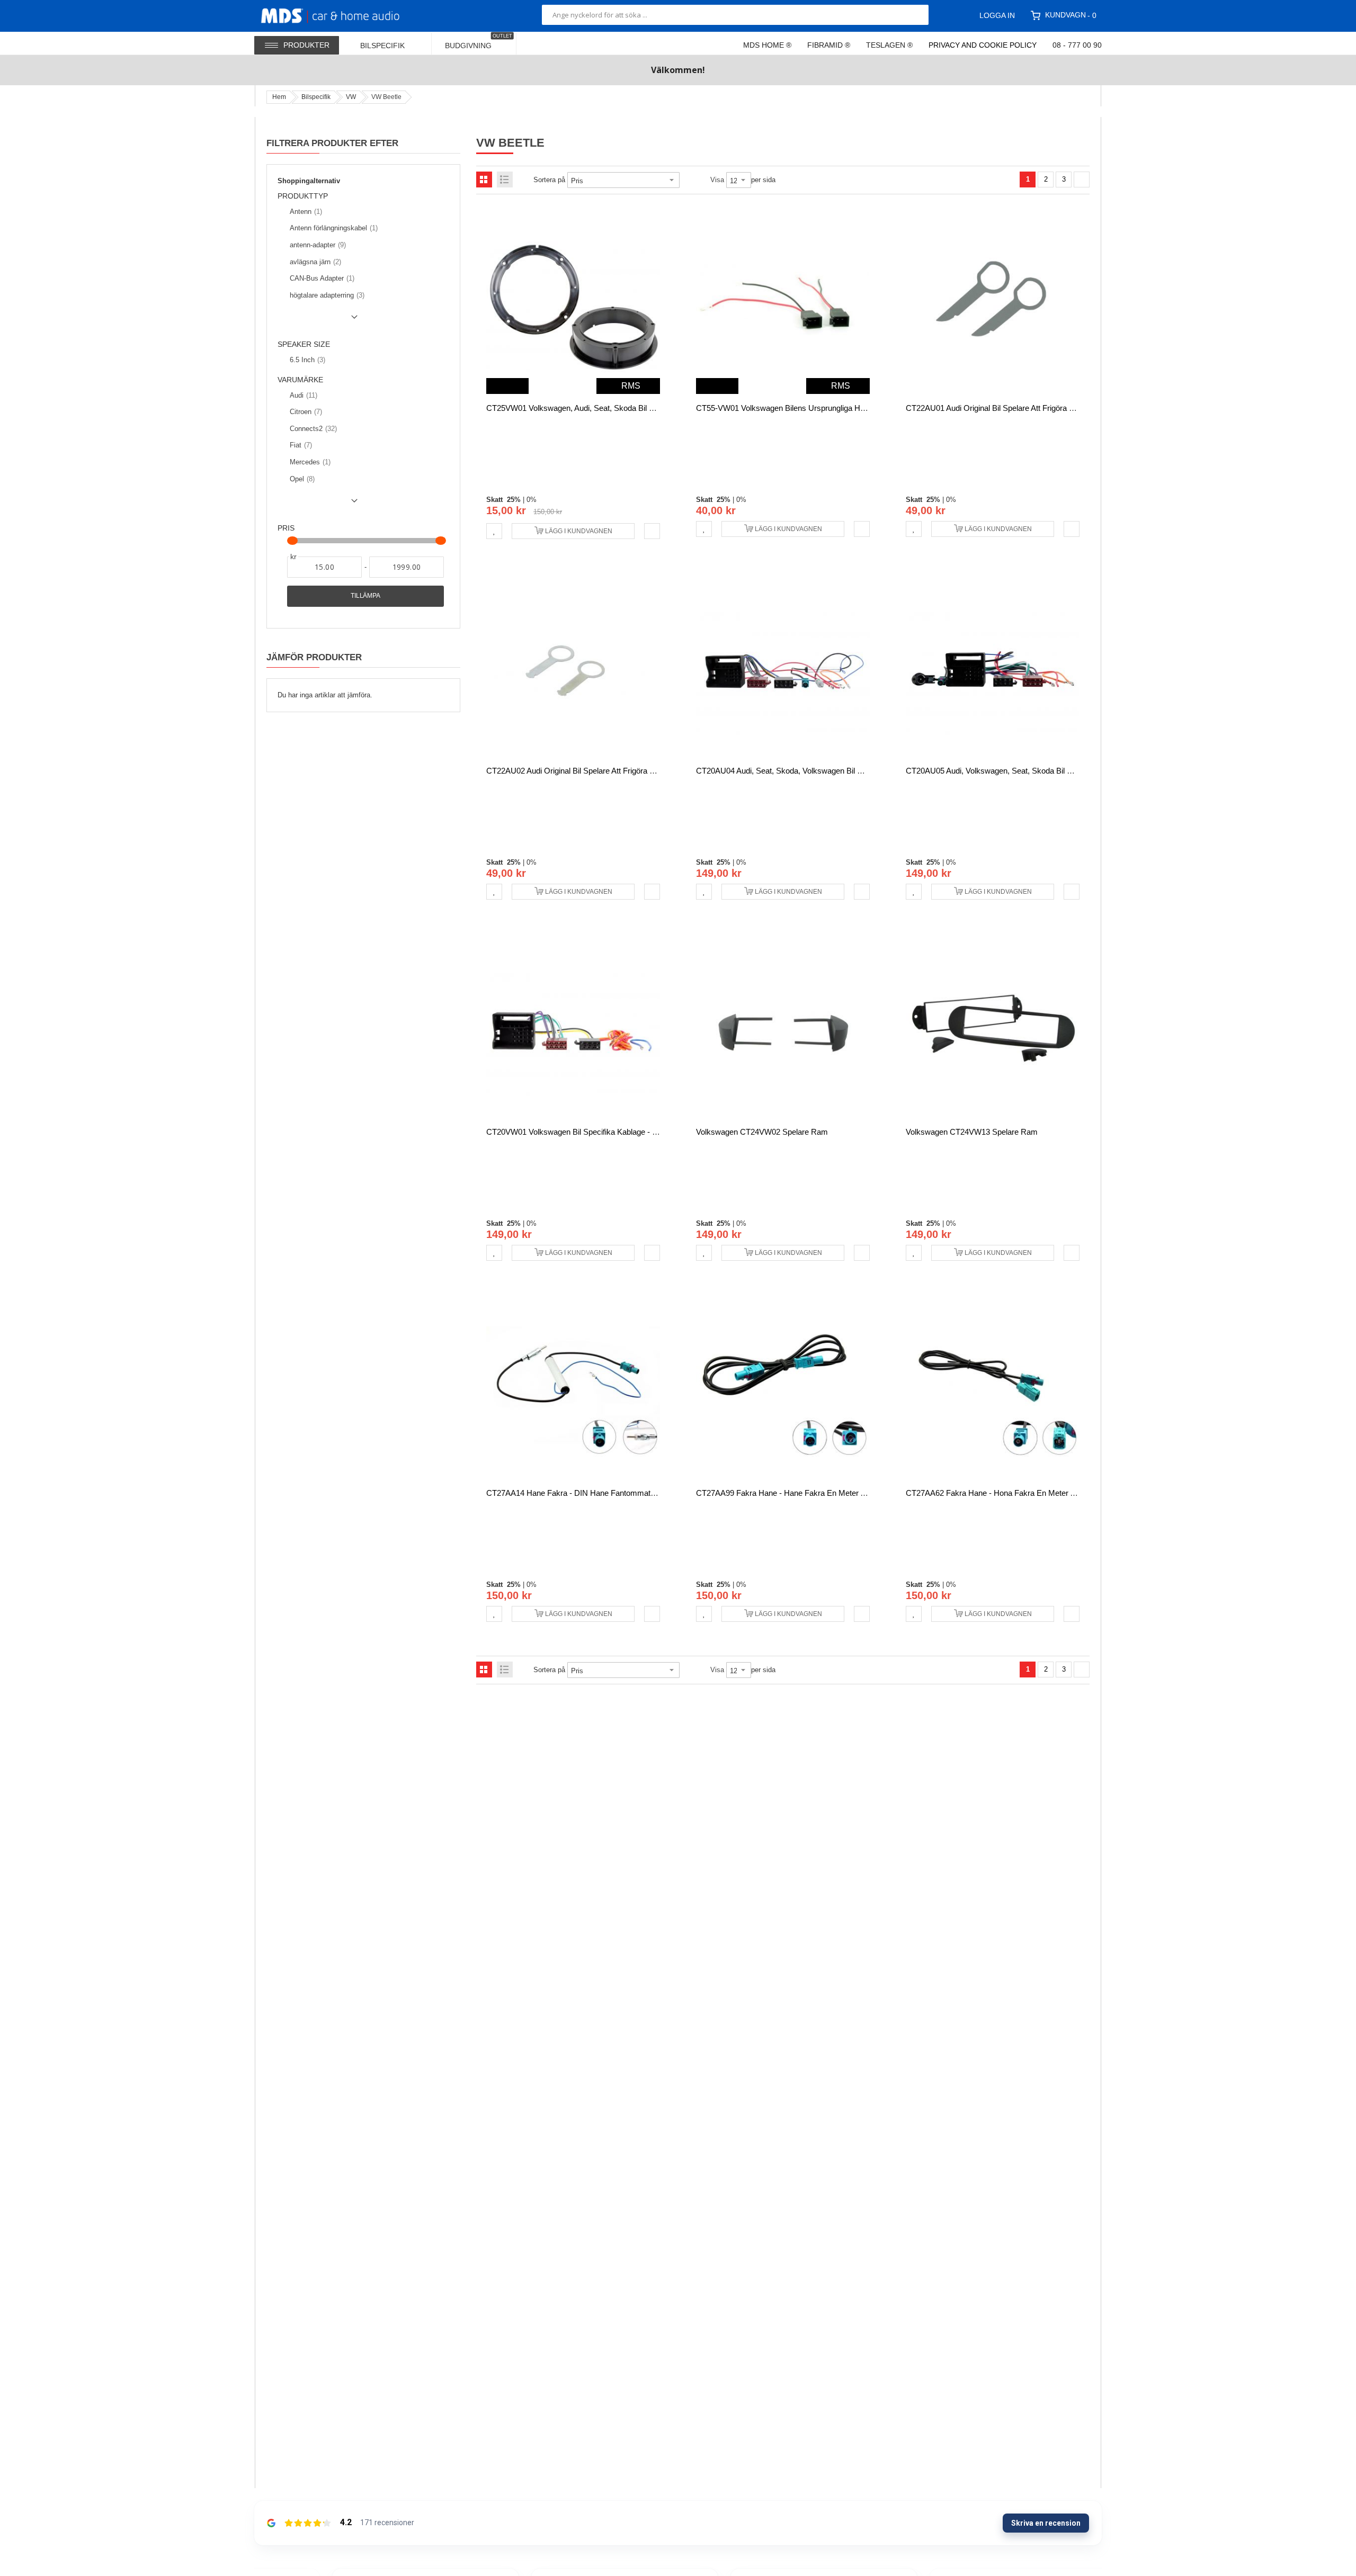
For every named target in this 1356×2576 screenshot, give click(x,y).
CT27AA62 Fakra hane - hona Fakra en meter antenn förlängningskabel (1033, 1493)
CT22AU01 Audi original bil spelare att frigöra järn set (1002, 408)
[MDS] (343, 15)
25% (514, 500)
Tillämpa (365, 596)
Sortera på (549, 180)
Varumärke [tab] (300, 380)
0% (532, 500)
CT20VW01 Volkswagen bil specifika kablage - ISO (576, 1132)
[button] (494, 531)
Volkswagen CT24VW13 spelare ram (972, 1132)
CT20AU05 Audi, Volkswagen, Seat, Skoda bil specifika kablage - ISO (1028, 771)
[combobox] (735, 15)
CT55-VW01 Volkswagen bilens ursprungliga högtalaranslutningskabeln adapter (835, 408)
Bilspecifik (316, 97)
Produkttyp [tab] (303, 196)
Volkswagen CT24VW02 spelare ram (762, 1132)
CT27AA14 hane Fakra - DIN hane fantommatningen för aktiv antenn (609, 1493)
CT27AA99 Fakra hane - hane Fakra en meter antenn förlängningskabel (823, 1493)
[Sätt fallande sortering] (687, 180)
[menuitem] (389, 43)
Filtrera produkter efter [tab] (332, 143)
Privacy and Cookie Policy (983, 45)
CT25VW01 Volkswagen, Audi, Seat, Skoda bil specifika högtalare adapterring (622, 408)
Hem (279, 97)
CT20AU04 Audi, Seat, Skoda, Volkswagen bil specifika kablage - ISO (818, 771)
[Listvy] (505, 179)
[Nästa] (1082, 179)
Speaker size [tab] (304, 344)
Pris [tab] (286, 528)
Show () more (320, 321)
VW (351, 97)
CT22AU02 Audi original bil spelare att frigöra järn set (582, 771)
